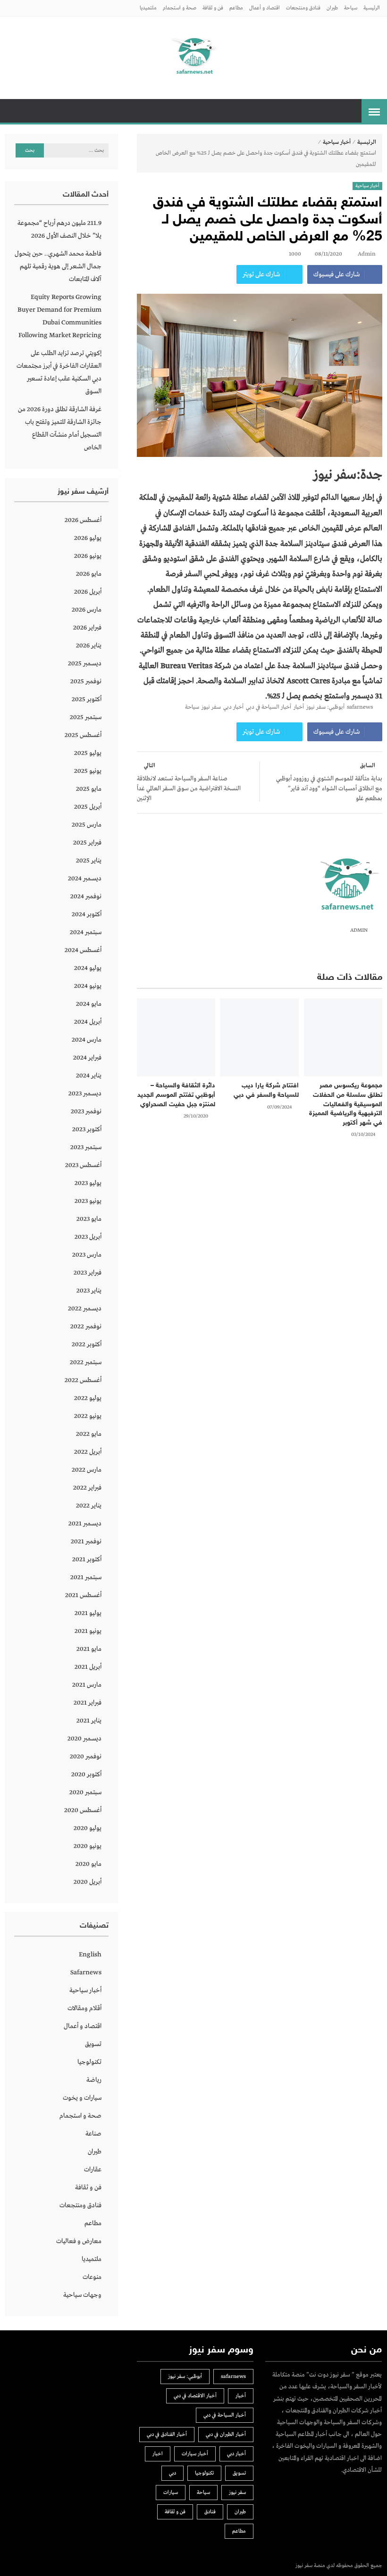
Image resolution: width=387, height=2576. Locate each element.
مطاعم (236, 8)
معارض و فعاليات (79, 2241)
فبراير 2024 (87, 1058)
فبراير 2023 (88, 1273)
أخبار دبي (233, 707)
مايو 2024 (89, 1004)
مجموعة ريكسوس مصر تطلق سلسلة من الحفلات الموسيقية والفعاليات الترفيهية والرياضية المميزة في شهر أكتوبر (346, 1104)
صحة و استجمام (180, 8)
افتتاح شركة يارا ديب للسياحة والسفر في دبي (266, 1090)
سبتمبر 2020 (85, 1792)
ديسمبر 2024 (85, 878)
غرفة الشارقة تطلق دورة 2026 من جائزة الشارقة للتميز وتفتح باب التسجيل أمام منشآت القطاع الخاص (60, 428)
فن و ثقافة (213, 8)
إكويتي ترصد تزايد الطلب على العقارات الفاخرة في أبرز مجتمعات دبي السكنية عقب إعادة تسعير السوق (59, 372)
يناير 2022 (89, 1506)
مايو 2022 (89, 1434)
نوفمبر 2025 (86, 681)
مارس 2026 (87, 610)
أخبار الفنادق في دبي (167, 2435)
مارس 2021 (87, 1685)
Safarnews (86, 1972)
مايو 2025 (89, 789)
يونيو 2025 (88, 771)
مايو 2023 (89, 1219)
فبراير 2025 (87, 843)
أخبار (299, 707)
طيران (332, 8)
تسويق (93, 2044)
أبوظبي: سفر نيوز (325, 707)
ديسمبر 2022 (85, 1309)
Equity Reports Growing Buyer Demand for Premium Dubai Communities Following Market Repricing (59, 316)
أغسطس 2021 (83, 1595)
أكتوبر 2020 (86, 1774)
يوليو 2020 (88, 1828)
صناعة (93, 2134)
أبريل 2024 (88, 1022)
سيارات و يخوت (82, 2098)
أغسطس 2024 (83, 950)
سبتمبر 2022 (86, 1362)
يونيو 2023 (88, 1201)
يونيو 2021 (88, 1631)
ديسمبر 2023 (85, 1093)
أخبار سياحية (337, 142)
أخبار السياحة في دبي (269, 707)
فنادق (210, 2512)
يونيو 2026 (88, 556)
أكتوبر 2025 (87, 699)
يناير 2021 (89, 1721)
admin (367, 254)
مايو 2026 (89, 574)
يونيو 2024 (88, 986)
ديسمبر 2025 (85, 663)
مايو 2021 (89, 1649)
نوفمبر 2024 (86, 896)
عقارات (93, 2170)
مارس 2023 (87, 1255)
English (90, 1955)
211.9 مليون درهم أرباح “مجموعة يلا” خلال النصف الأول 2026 (59, 229)
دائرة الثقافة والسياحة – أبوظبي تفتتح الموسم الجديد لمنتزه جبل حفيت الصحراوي (176, 1095)
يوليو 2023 (88, 1183)
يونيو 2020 (88, 1846)
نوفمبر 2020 (86, 1756)
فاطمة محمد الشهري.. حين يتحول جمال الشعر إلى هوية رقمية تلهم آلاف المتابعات (58, 266)
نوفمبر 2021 (86, 1541)
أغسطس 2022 (83, 1380)
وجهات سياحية (82, 2295)
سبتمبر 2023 (86, 1147)
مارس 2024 (87, 1040)
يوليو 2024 (88, 968)
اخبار (158, 2454)
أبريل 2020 (88, 1882)
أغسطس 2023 (83, 1165)
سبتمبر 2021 (86, 1577)
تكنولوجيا (89, 2062)
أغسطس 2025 (83, 735)
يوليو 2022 (88, 1398)
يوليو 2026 (88, 538)
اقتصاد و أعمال (265, 8)
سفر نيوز (211, 707)
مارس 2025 (87, 825)
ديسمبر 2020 (84, 1739)
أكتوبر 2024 (87, 914)
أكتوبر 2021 (87, 1559)
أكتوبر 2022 (87, 1344)
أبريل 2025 (88, 807)
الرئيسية (372, 8)
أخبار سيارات (195, 2454)
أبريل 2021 (88, 1667)
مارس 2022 (87, 1470)
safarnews (360, 707)
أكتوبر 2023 (87, 1129)
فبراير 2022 (87, 1488)
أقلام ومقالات (84, 2008)
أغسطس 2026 (83, 520)
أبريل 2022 (88, 1452)
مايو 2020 (88, 1864)
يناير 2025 (89, 861)
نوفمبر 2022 (86, 1326)
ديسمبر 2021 (85, 1524)
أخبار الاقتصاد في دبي (195, 2396)
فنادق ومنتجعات (303, 8)
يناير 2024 (89, 1076)
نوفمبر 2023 (86, 1111)
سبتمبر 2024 (86, 932)
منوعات (92, 2277)
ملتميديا (148, 8)
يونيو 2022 (88, 1416)
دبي (172, 2473)
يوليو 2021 (88, 1613)
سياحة (351, 8)
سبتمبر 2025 (86, 717)
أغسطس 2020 (83, 1810)
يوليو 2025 (88, 753)
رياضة (94, 2080)
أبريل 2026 (88, 592)
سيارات (171, 2493)
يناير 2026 (89, 646)
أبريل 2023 (88, 1237)
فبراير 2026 (87, 628)
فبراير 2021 (88, 1703)
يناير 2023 (89, 1291)
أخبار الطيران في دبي (226, 2435)
